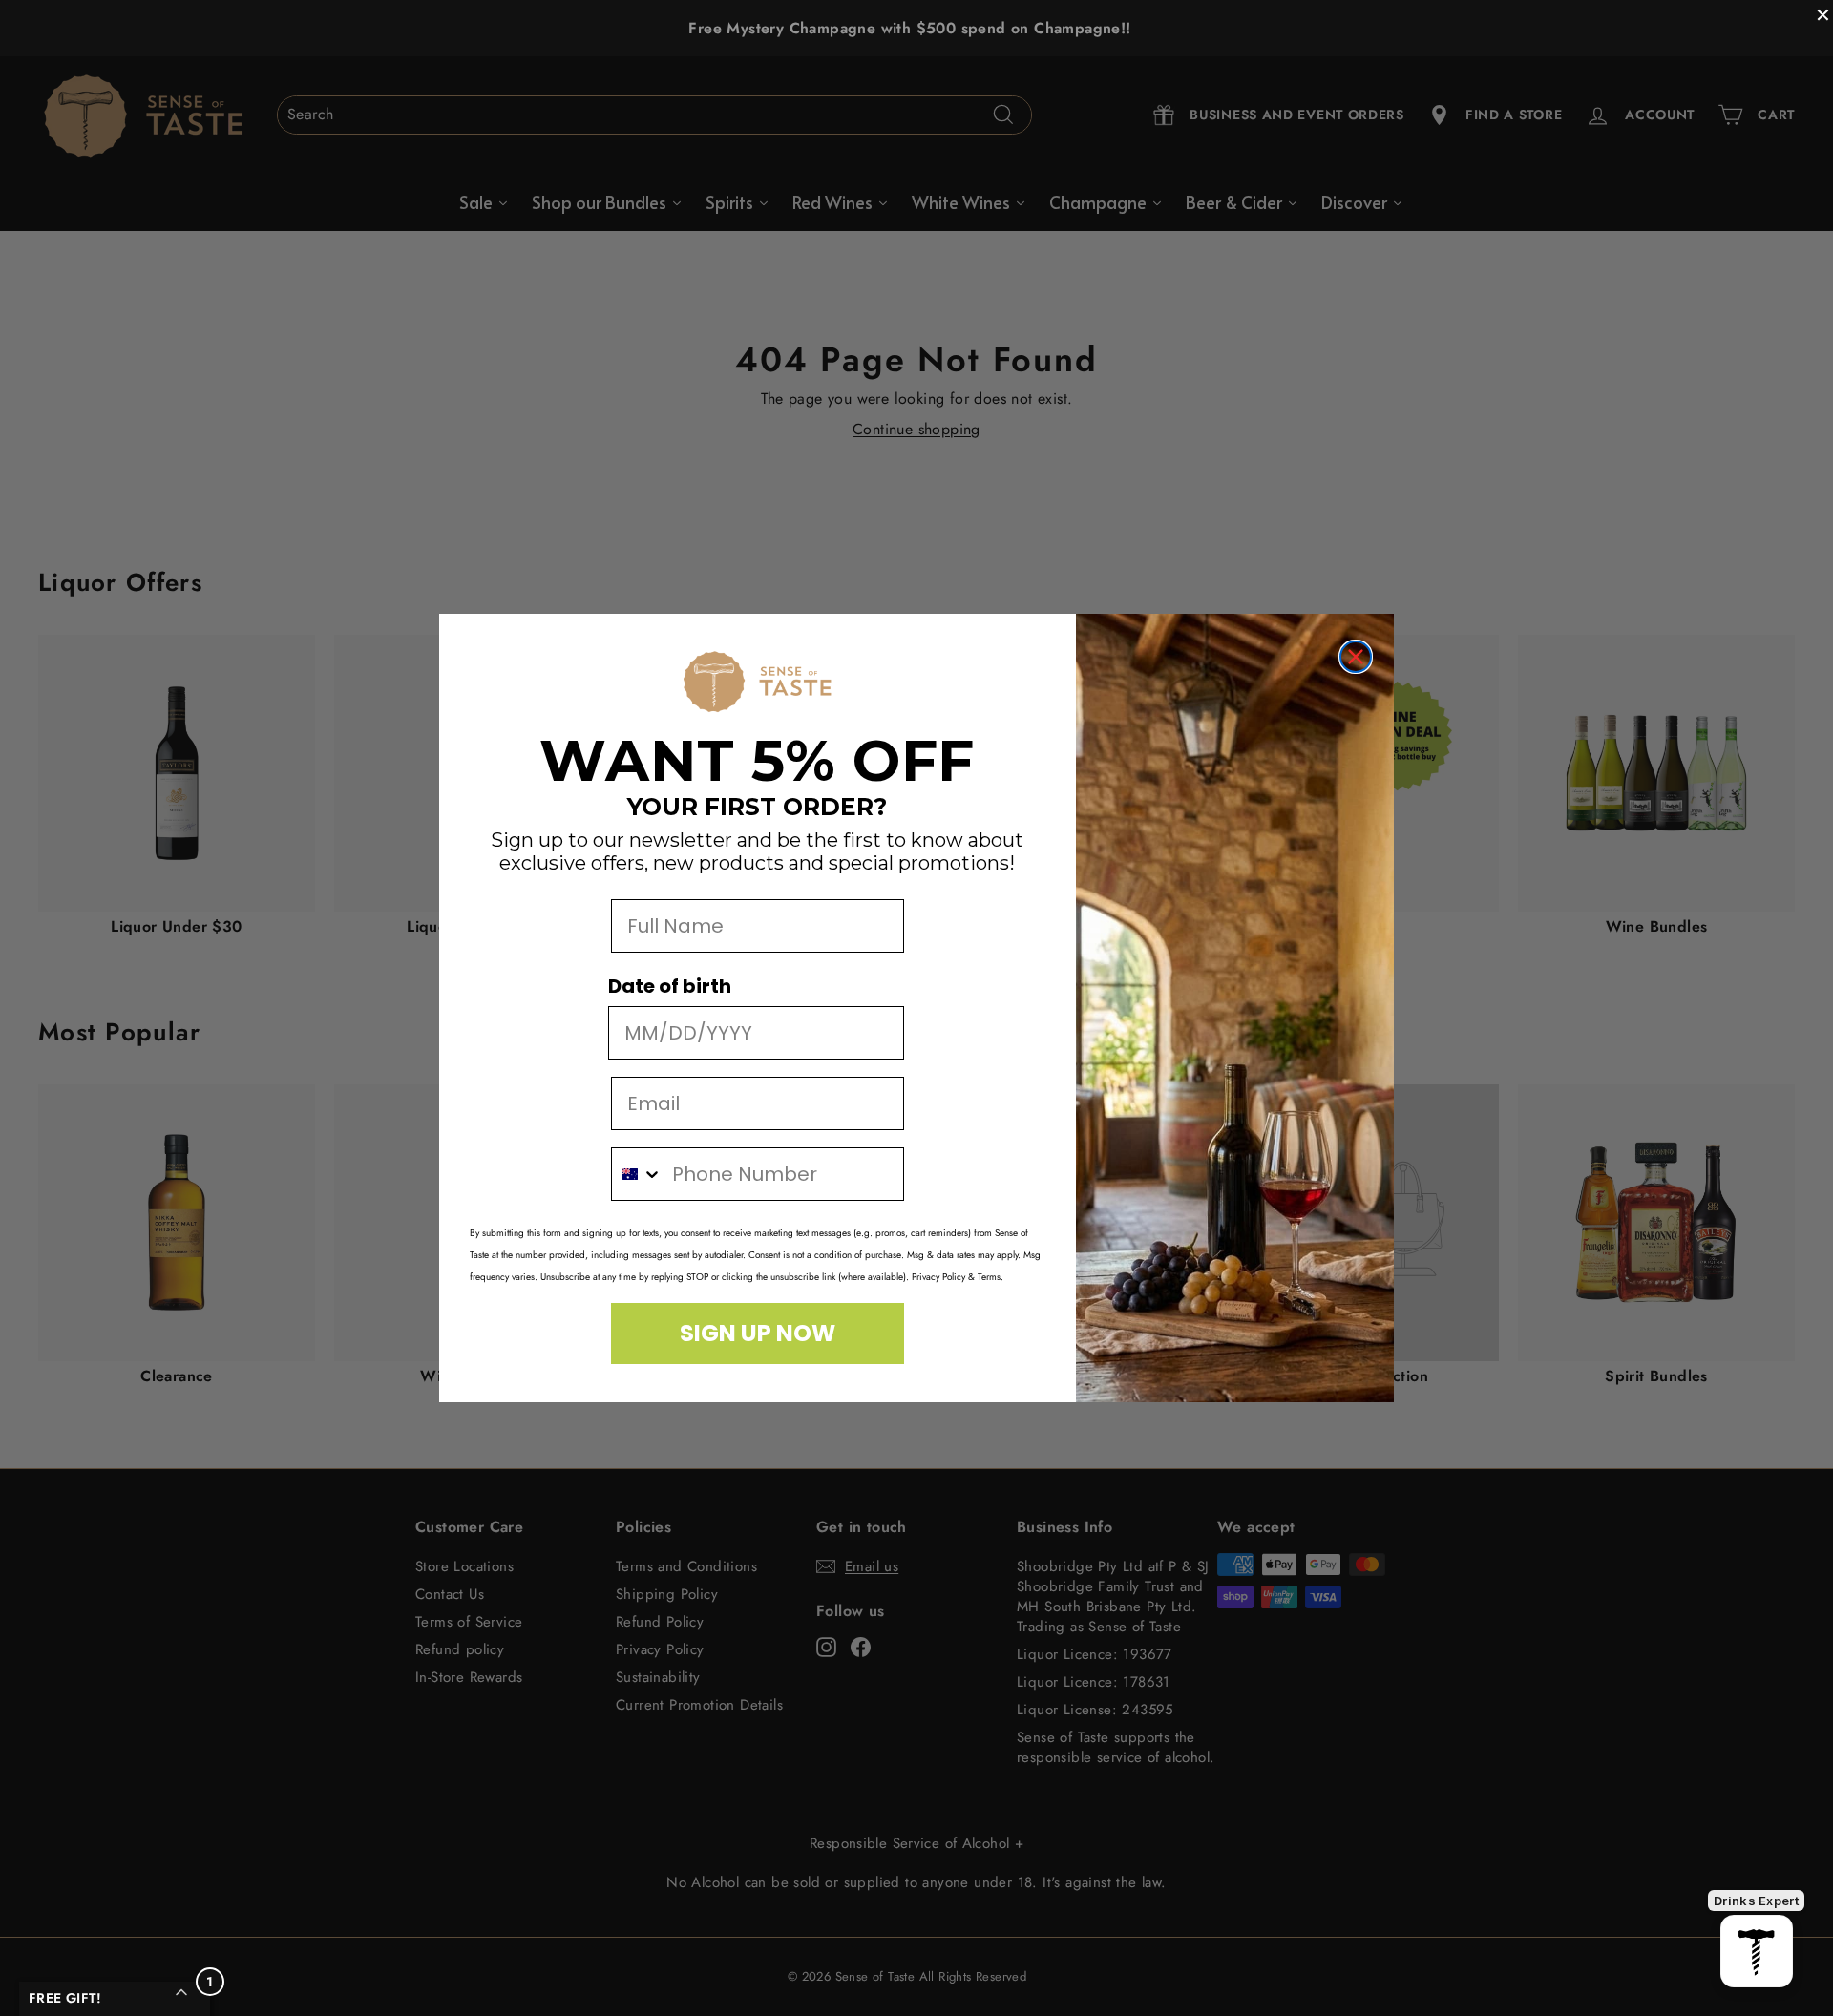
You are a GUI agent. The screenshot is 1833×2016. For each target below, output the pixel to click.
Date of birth (670, 986)
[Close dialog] (1356, 657)
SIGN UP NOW (758, 1333)
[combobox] (637, 1174)
